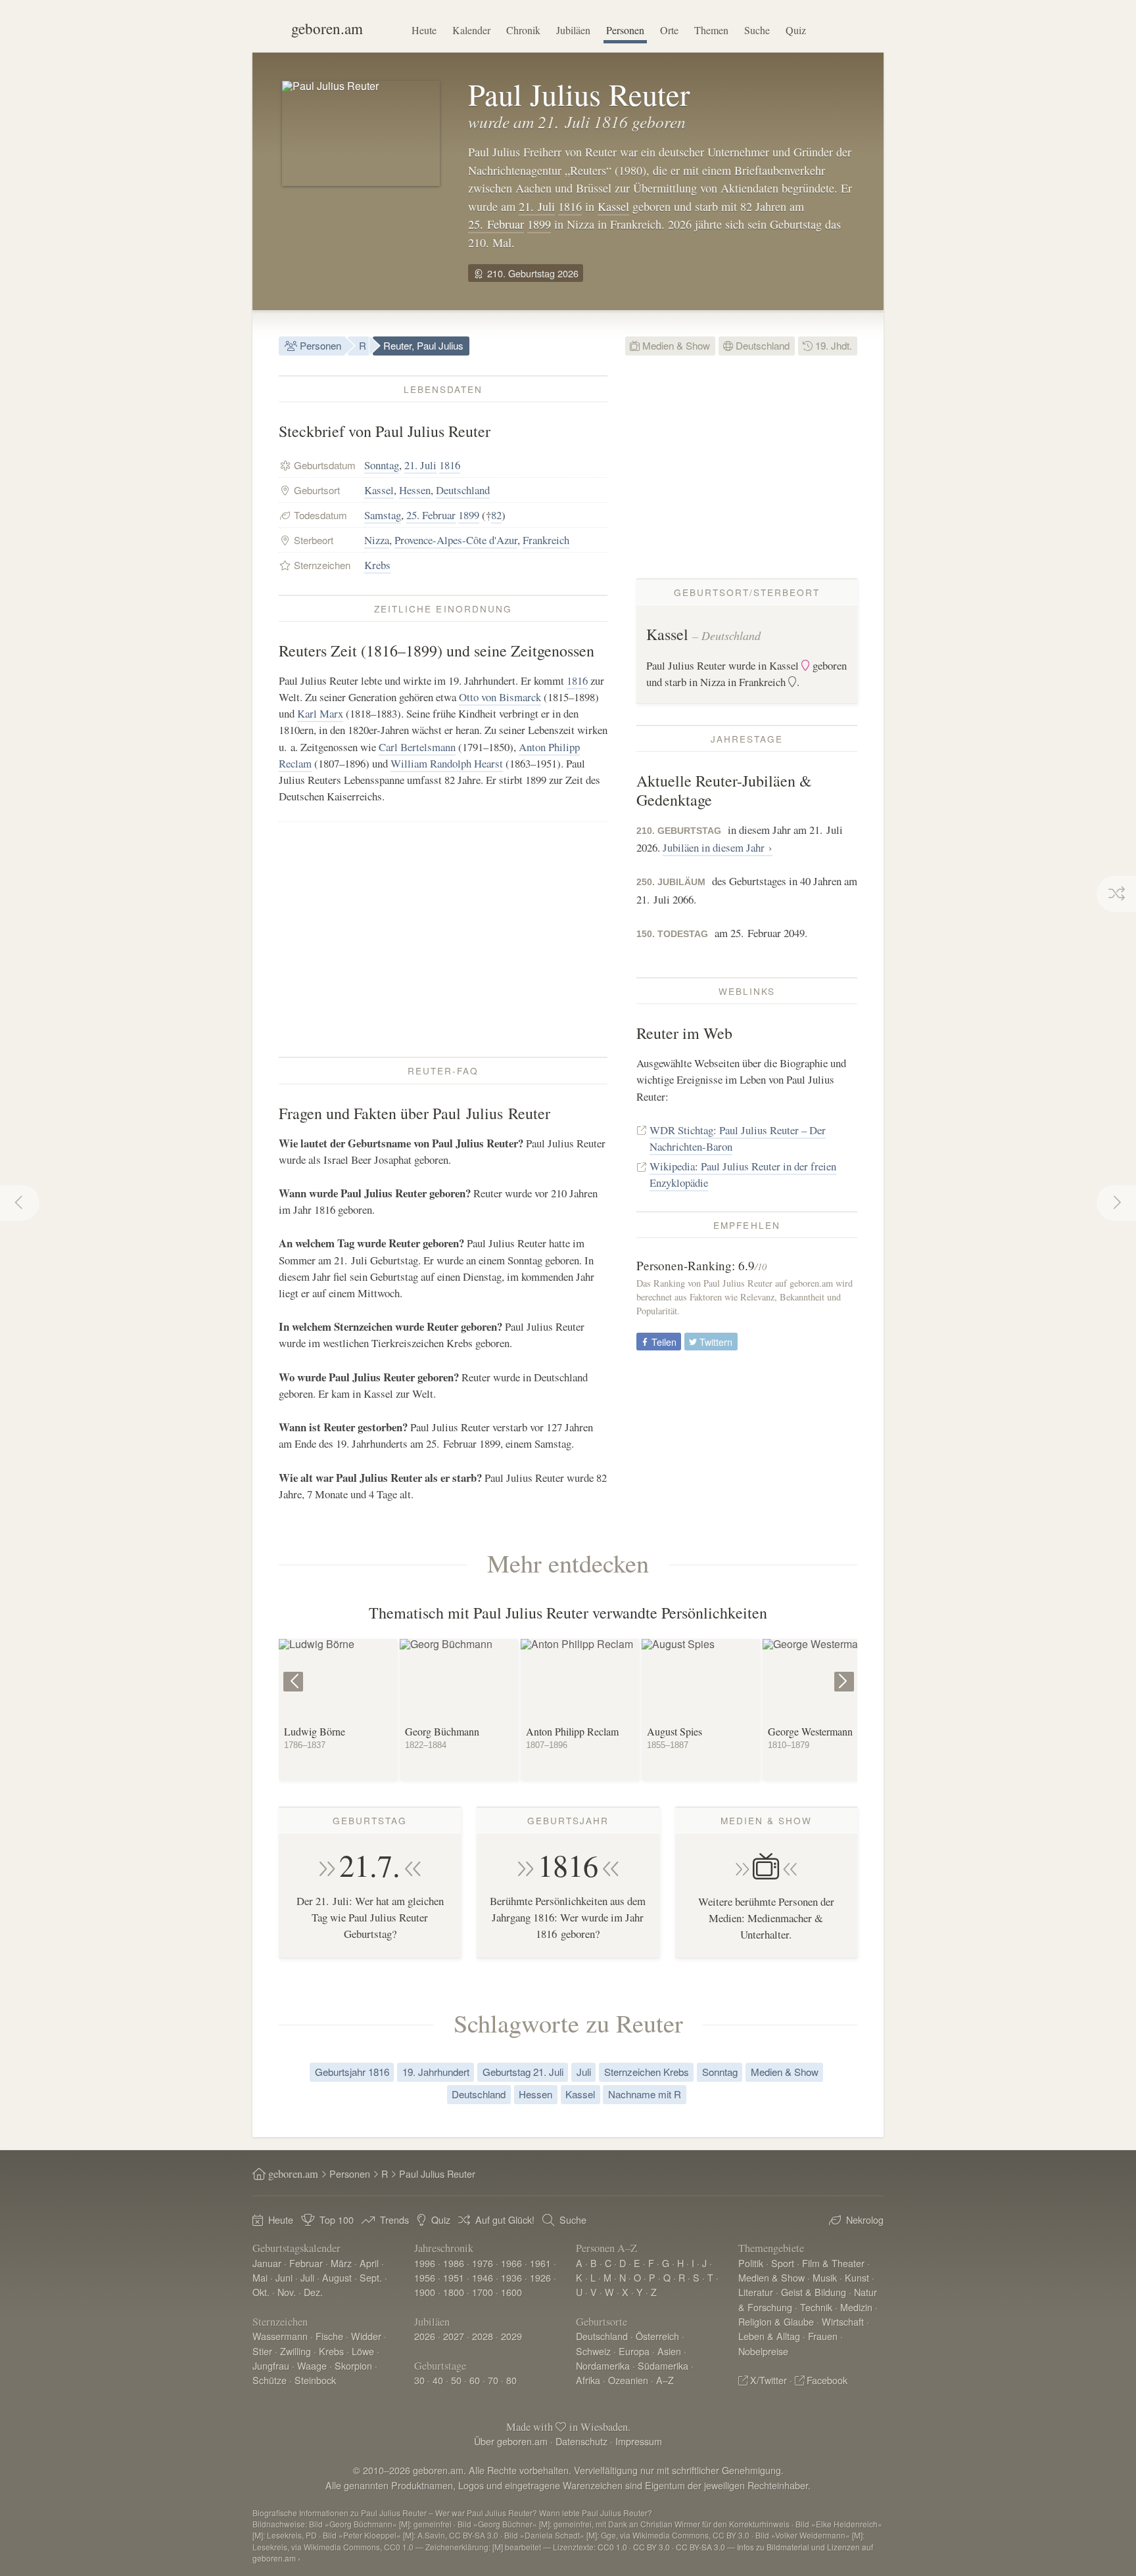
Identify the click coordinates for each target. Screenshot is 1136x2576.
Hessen (415, 490)
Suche (757, 30)
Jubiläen (573, 30)
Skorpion (353, 2365)
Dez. (313, 2292)
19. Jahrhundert (436, 2072)
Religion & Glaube (776, 2321)
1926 (540, 2277)
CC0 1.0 (612, 2547)
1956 (425, 2277)
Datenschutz (581, 2441)
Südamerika (663, 2365)
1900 (425, 2292)
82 (496, 515)
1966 (511, 2263)
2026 (425, 2336)
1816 (570, 206)
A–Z (665, 2380)
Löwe (363, 2351)
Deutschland (761, 345)
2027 (454, 2336)
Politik (751, 2263)
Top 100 (337, 2219)
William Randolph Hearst (447, 763)
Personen (625, 30)
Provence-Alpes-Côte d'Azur (456, 540)
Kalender (471, 30)
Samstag (383, 515)
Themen (711, 30)
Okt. (261, 2292)
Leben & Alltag (769, 2336)
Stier (262, 2351)
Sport (783, 2263)
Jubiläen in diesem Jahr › (718, 847)
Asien (669, 2351)
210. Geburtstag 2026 (532, 273)
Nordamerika (603, 2365)
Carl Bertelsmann (417, 747)
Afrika (588, 2380)
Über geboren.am (511, 2441)
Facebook (827, 2380)
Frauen (823, 2336)
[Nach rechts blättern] (846, 1672)
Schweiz (593, 2351)
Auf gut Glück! (505, 2219)
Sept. (371, 2277)
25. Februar (496, 224)
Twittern (715, 1342)
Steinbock (315, 2380)
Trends (394, 2219)
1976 (483, 2263)
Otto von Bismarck (500, 697)
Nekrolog (865, 2219)
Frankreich (546, 540)
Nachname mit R (645, 2094)
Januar (267, 2263)
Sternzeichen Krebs (647, 2072)
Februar (306, 2263)
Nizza (377, 540)
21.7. (370, 1865)
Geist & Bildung (814, 2292)
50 (456, 2380)
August (337, 2277)
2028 (483, 2336)
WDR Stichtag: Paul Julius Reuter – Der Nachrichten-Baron (738, 1138)
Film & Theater (833, 2263)
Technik (816, 2307)
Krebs (377, 565)
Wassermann (280, 2336)
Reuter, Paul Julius (423, 345)
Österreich (657, 2336)
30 (419, 2380)
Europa (634, 2351)
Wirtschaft (843, 2321)
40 (438, 2380)
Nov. (287, 2292)
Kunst (857, 2277)
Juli (584, 2072)
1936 (511, 2277)
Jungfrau (271, 2365)
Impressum (639, 2441)
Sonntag (382, 465)
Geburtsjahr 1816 (352, 2072)
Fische (329, 2336)
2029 (511, 2336)
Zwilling (296, 2351)
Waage (312, 2365)
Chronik (523, 30)
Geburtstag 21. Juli (523, 2072)
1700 (483, 2292)
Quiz (796, 30)
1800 (454, 2292)
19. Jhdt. (832, 345)
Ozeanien (628, 2380)
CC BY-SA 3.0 (700, 2547)
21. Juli (537, 206)
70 (493, 2380)
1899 (539, 224)
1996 (425, 2263)
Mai (260, 2277)
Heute (424, 30)
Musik (825, 2277)
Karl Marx (320, 713)
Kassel (613, 206)
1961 (540, 2263)
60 (475, 2380)
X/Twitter (769, 2380)
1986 (454, 2263)
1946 (483, 2277)
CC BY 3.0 (651, 2547)
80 (511, 2380)
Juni (284, 2277)
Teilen (663, 1342)
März (341, 2263)
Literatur (756, 2292)
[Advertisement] (443, 939)
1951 (454, 2277)
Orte (669, 30)
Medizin (856, 2307)
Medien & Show (675, 345)
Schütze (270, 2380)
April (369, 2263)
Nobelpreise (763, 2351)
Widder (366, 2336)
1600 (511, 2292)
